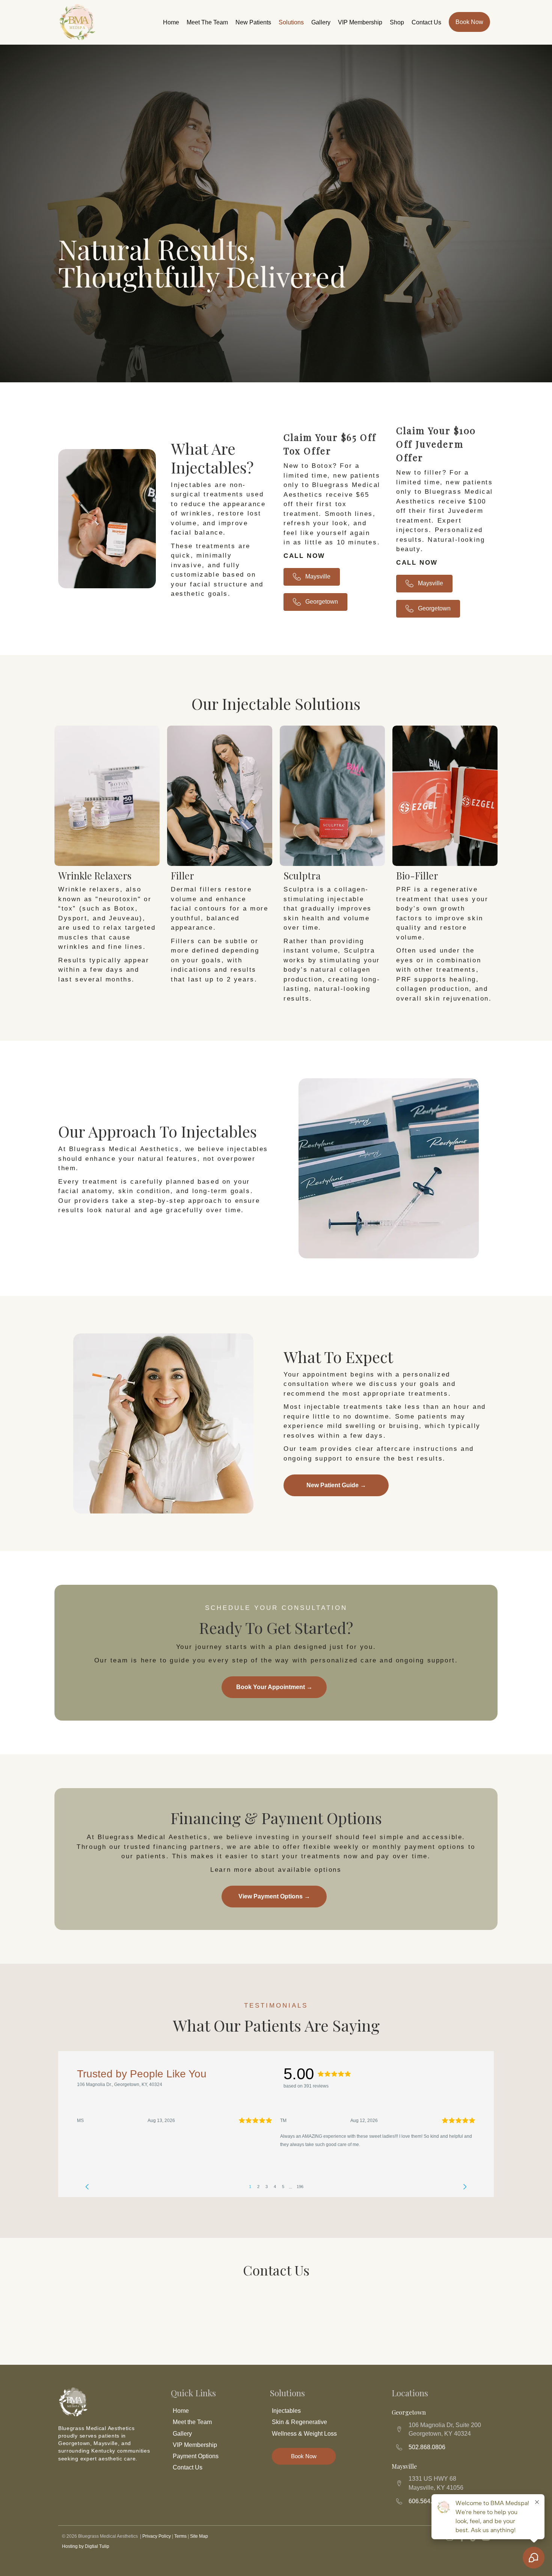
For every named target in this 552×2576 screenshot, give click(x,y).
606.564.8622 (427, 2501)
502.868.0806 (427, 2447)
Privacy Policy (157, 2536)
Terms (180, 2536)
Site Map (199, 2536)
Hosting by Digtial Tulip (86, 2546)
